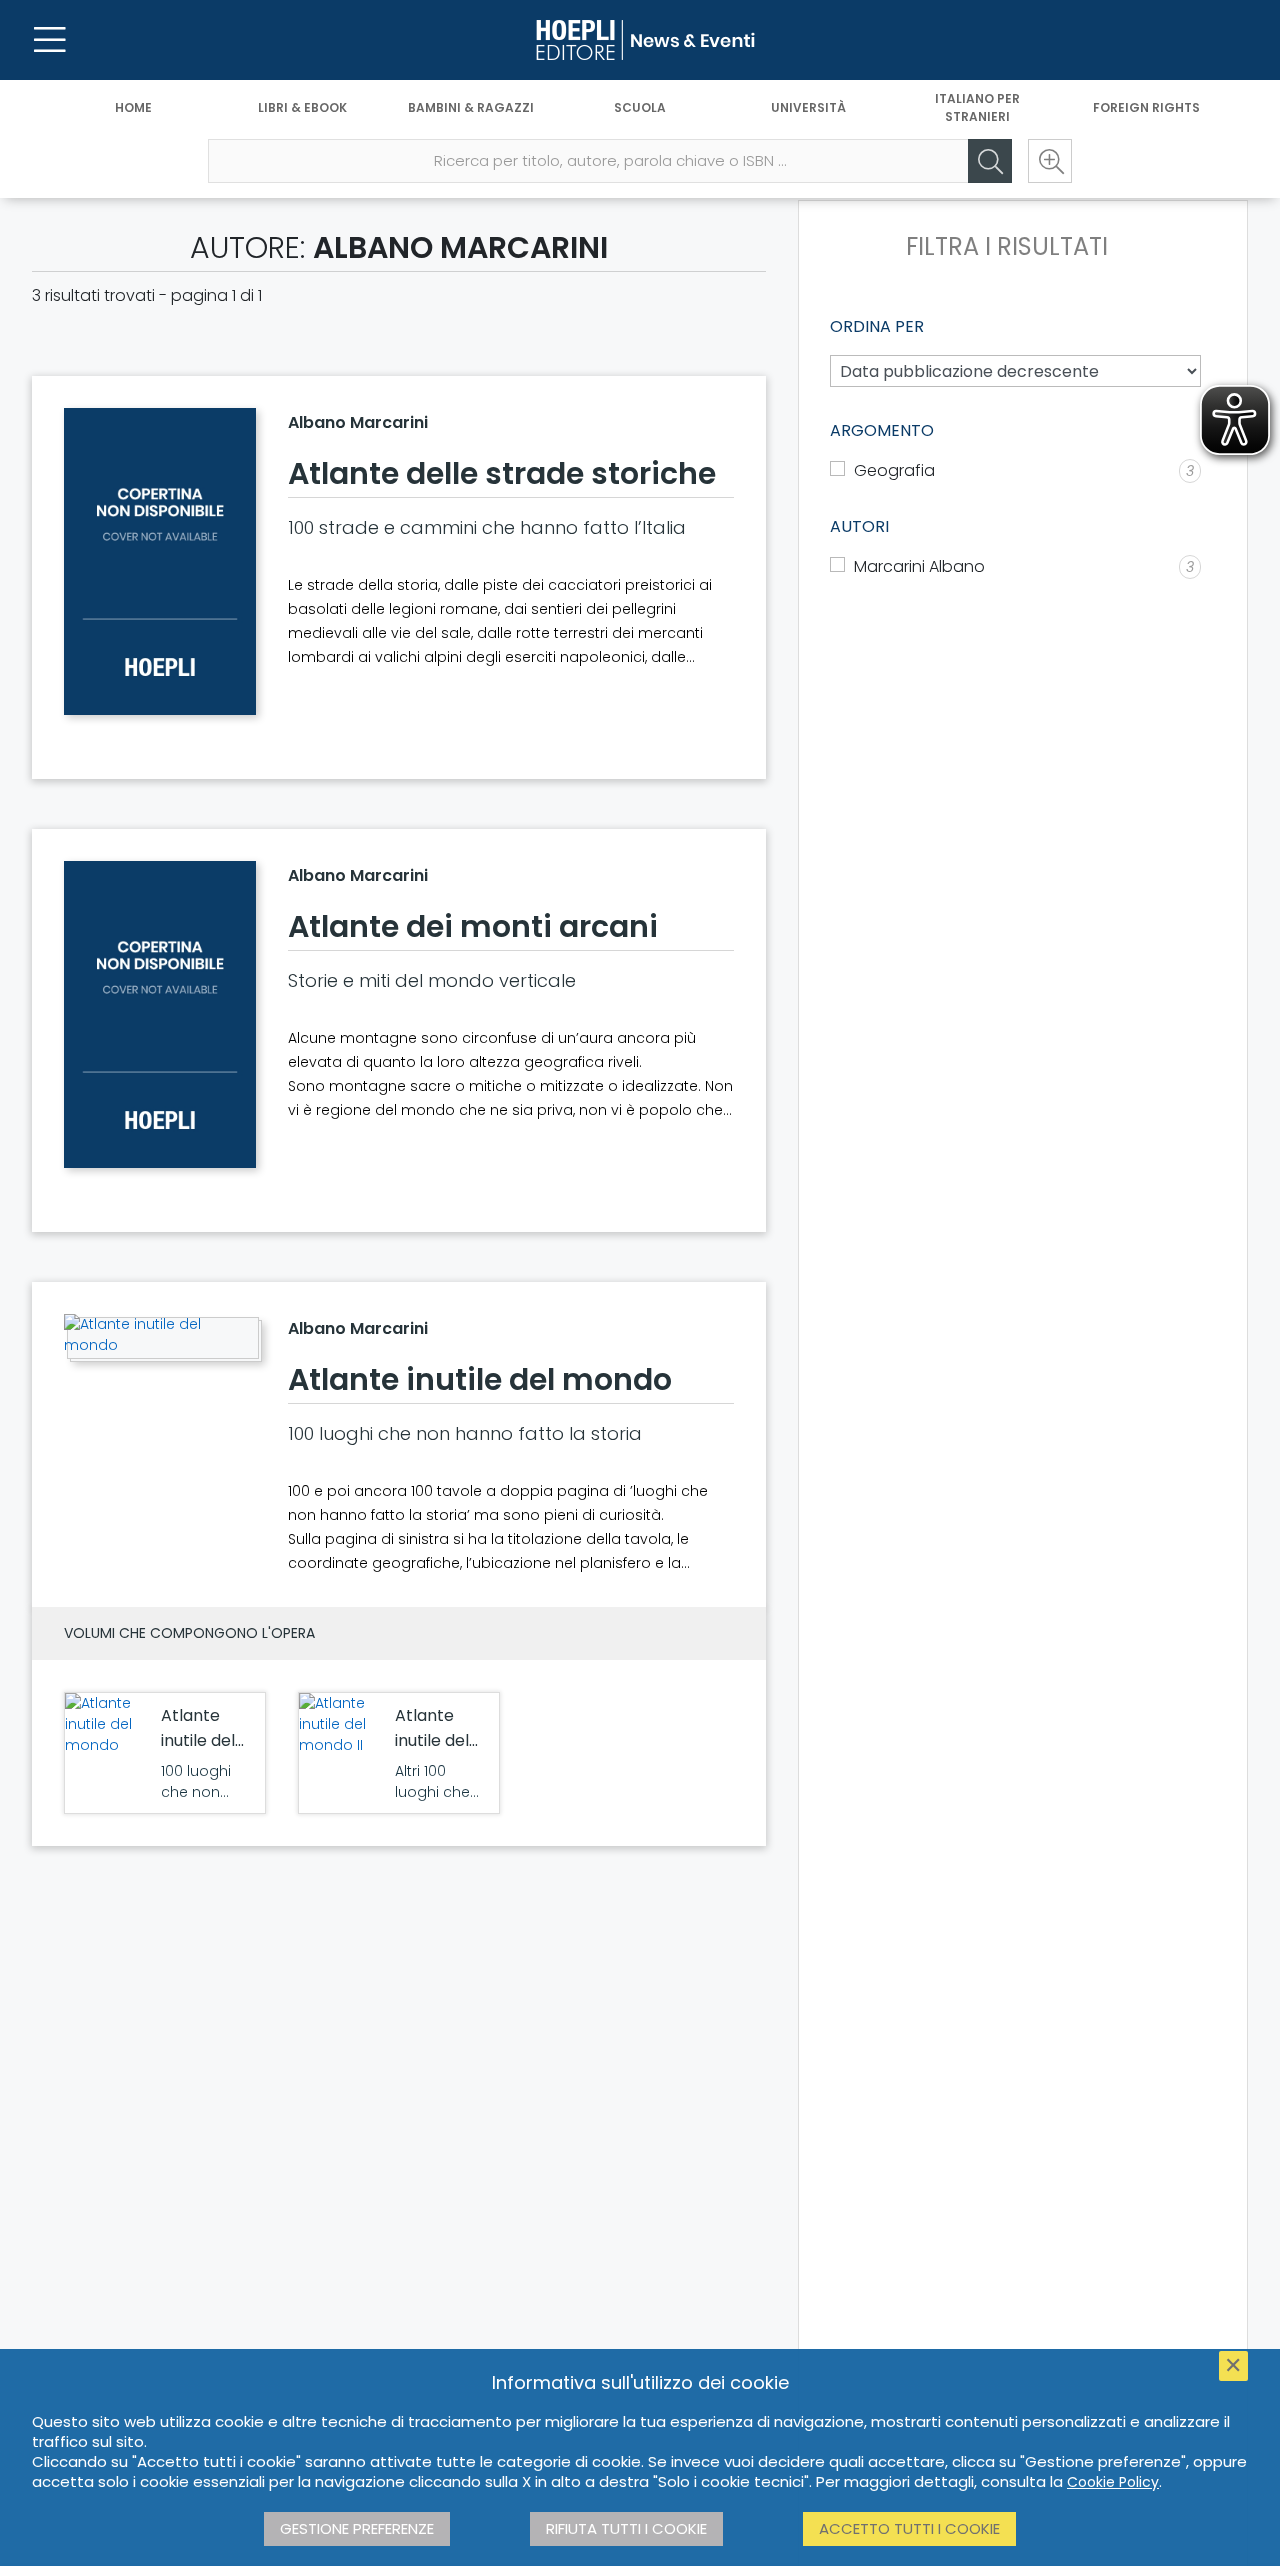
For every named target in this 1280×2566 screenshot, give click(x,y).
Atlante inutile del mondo (480, 1379)
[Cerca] (990, 161)
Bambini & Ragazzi (471, 107)
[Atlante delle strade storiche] (160, 561)
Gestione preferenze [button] (357, 2528)
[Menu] (50, 40)
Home (133, 107)
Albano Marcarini (358, 422)
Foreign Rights (1146, 107)
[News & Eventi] (640, 40)
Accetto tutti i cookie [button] (909, 2528)
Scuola (640, 107)
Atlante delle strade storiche (502, 473)
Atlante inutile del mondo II (432, 1740)
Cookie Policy (1113, 2482)
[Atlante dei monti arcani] (160, 1014)
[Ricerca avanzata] (1050, 161)
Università (808, 107)
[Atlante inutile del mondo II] (342, 1724)
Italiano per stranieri (977, 107)
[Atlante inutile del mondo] (160, 1335)
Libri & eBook (302, 107)
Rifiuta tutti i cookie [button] (626, 2528)
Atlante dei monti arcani (473, 926)
